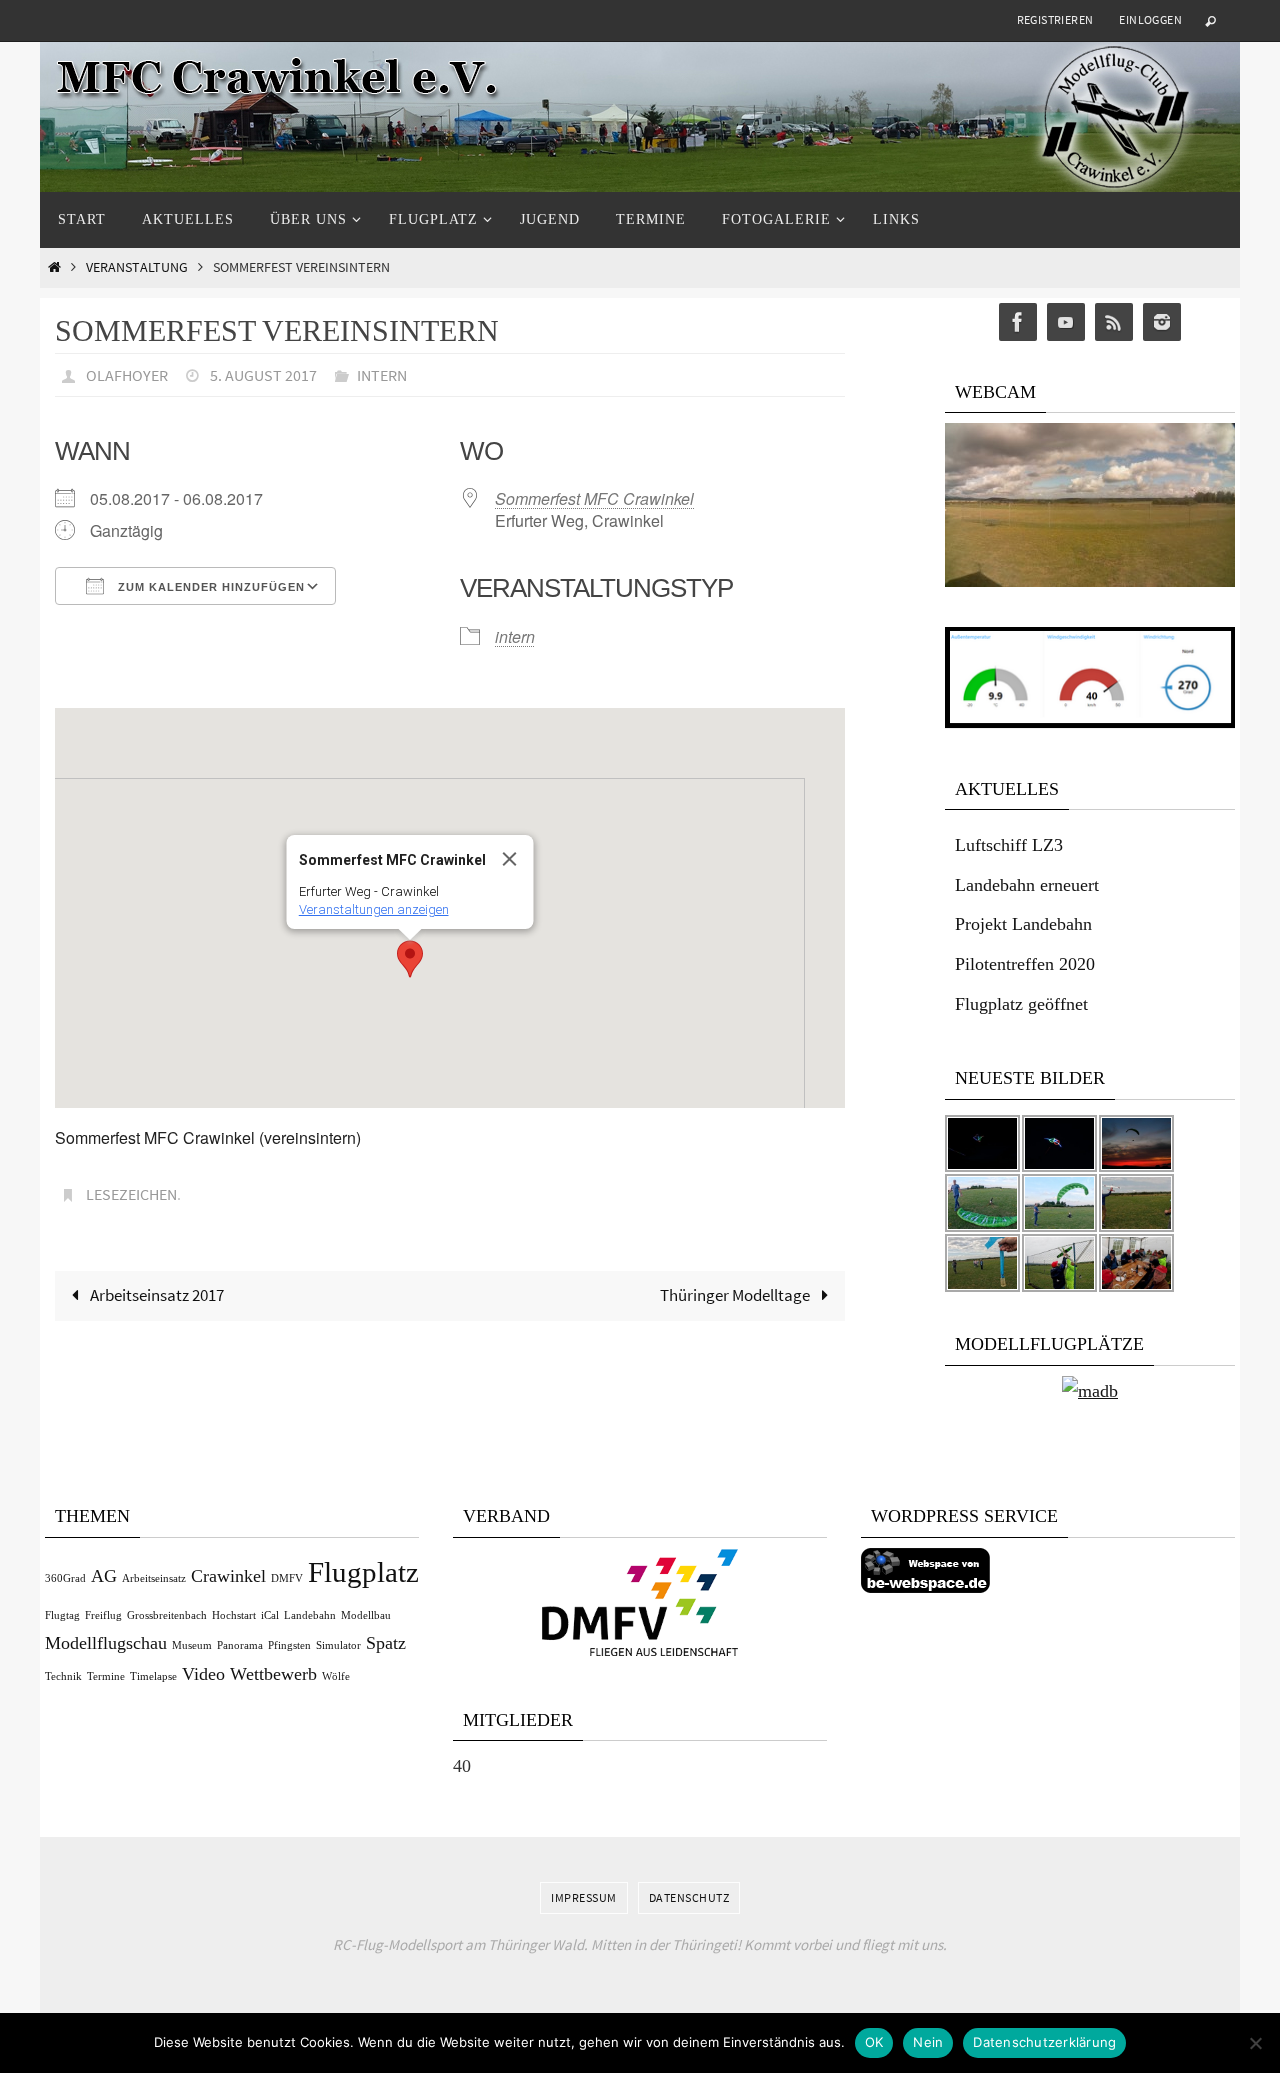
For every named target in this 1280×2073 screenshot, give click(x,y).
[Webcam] (1090, 581)
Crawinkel (228, 1576)
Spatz (386, 1643)
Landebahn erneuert (1027, 885)
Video (203, 1674)
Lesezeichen (131, 1194)
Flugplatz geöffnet (1021, 1004)
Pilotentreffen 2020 (1025, 964)
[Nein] (1255, 2043)
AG (104, 1576)
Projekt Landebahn (1023, 924)
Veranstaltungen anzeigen (374, 909)
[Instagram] (1162, 322)
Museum (192, 1645)
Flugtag (62, 1615)
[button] (410, 959)
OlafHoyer (127, 375)
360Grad (65, 1578)
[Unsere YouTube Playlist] (1066, 322)
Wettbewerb (273, 1674)
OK (874, 2042)
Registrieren (1055, 19)
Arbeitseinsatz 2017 (155, 1295)
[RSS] (1114, 322)
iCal (270, 1615)
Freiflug (103, 1615)
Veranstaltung (137, 267)
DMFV (287, 1578)
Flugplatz (363, 1572)
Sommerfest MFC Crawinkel (594, 498)
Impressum (584, 1897)
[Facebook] (1018, 322)
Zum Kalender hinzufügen (209, 587)
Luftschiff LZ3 (1009, 845)
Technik (63, 1676)
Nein (928, 2042)
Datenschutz (689, 1897)
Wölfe (336, 1676)
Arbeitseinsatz (154, 1578)
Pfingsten (289, 1645)
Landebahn (310, 1615)
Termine (106, 1676)
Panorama (240, 1645)
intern (382, 375)
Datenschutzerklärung (1044, 2042)
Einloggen (1150, 19)
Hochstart (234, 1615)
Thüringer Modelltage (736, 1295)
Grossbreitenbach (167, 1615)
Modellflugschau (106, 1643)
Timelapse (153, 1676)
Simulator (338, 1645)
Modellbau (366, 1615)
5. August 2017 (263, 375)
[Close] (510, 859)
